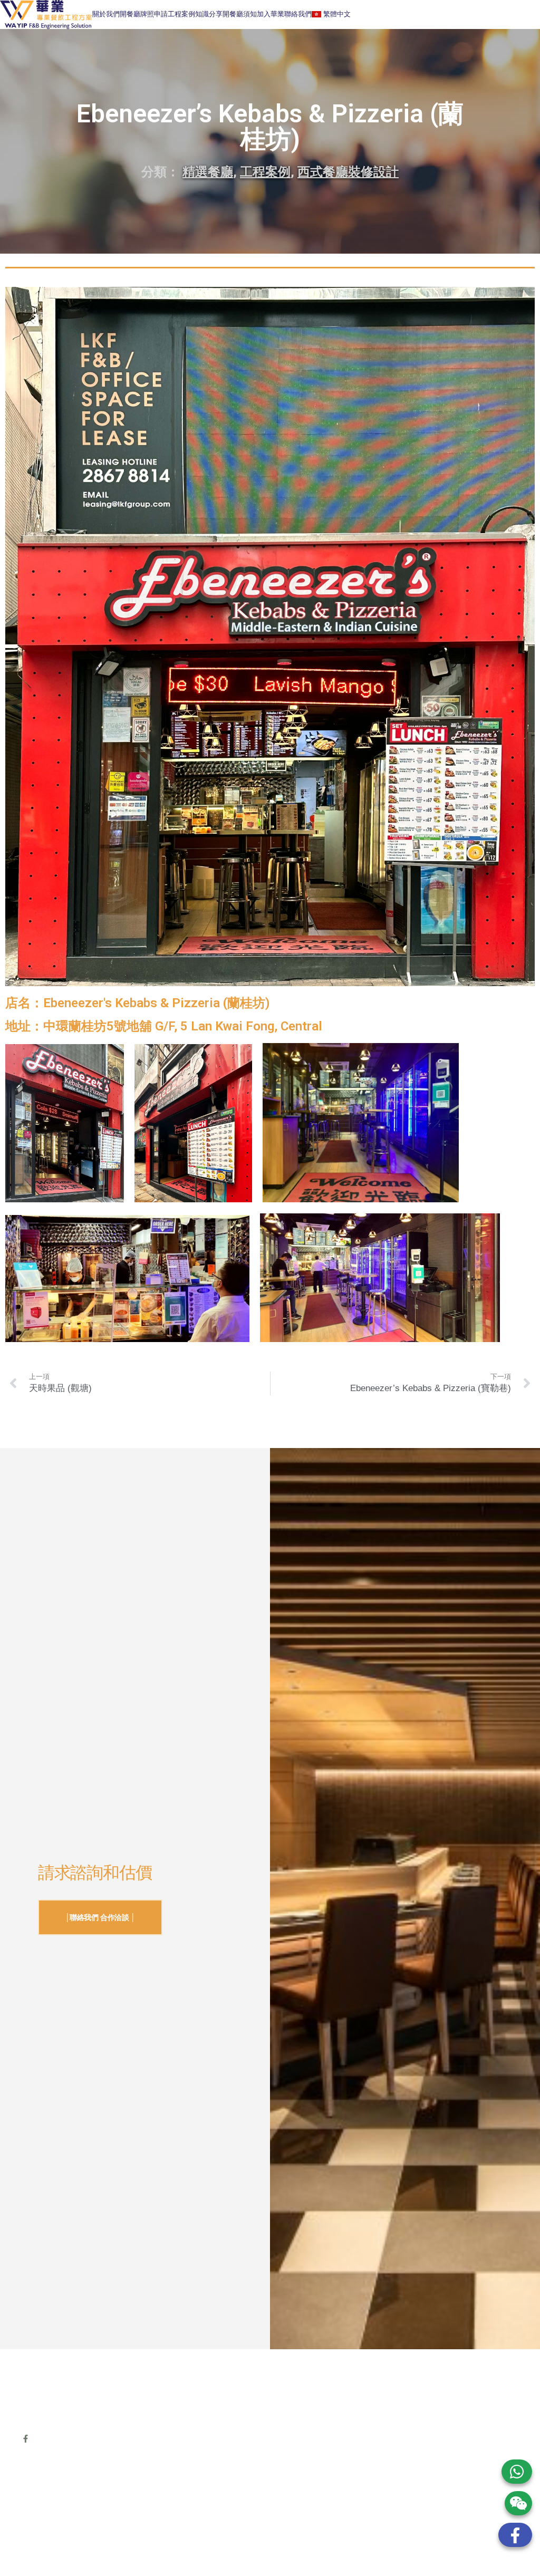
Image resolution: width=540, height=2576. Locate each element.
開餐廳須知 (240, 14)
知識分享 (209, 14)
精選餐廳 (208, 172)
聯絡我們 (298, 14)
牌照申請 (154, 14)
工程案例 (181, 14)
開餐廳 (130, 14)
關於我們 (106, 14)
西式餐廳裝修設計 (348, 172)
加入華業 (271, 14)
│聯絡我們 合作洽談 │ (100, 1917)
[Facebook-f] (26, 2439)
